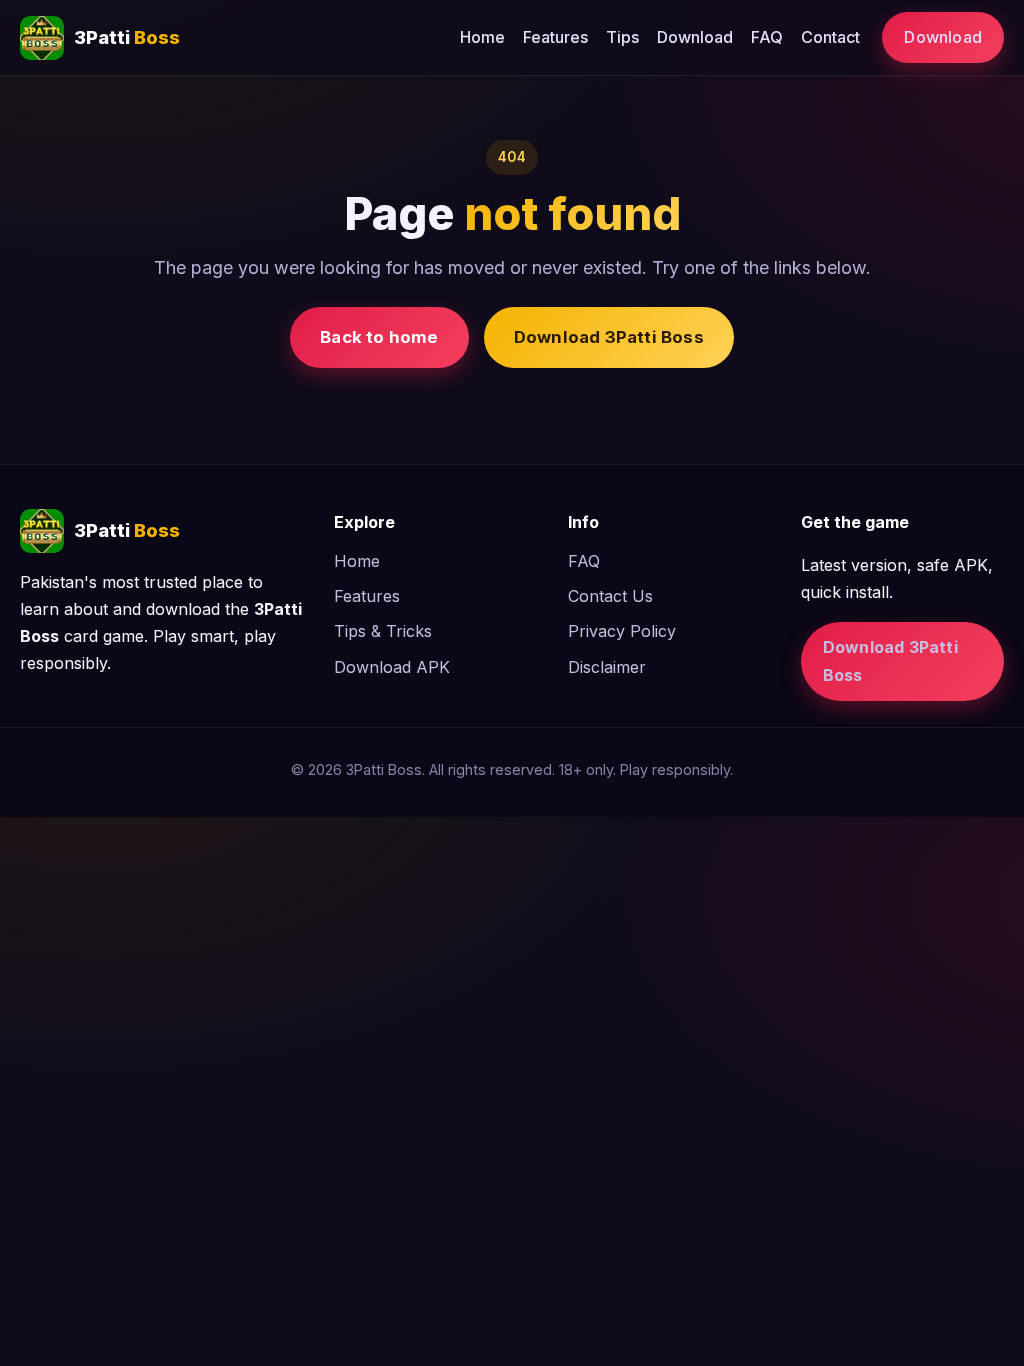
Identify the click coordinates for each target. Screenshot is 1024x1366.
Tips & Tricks (383, 631)
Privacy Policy (622, 631)
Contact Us (610, 596)
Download (695, 37)
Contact (830, 37)
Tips (622, 37)
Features (555, 37)
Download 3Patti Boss (609, 337)
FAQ (767, 37)
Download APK (392, 667)
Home (482, 37)
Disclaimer (607, 667)
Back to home (379, 337)
